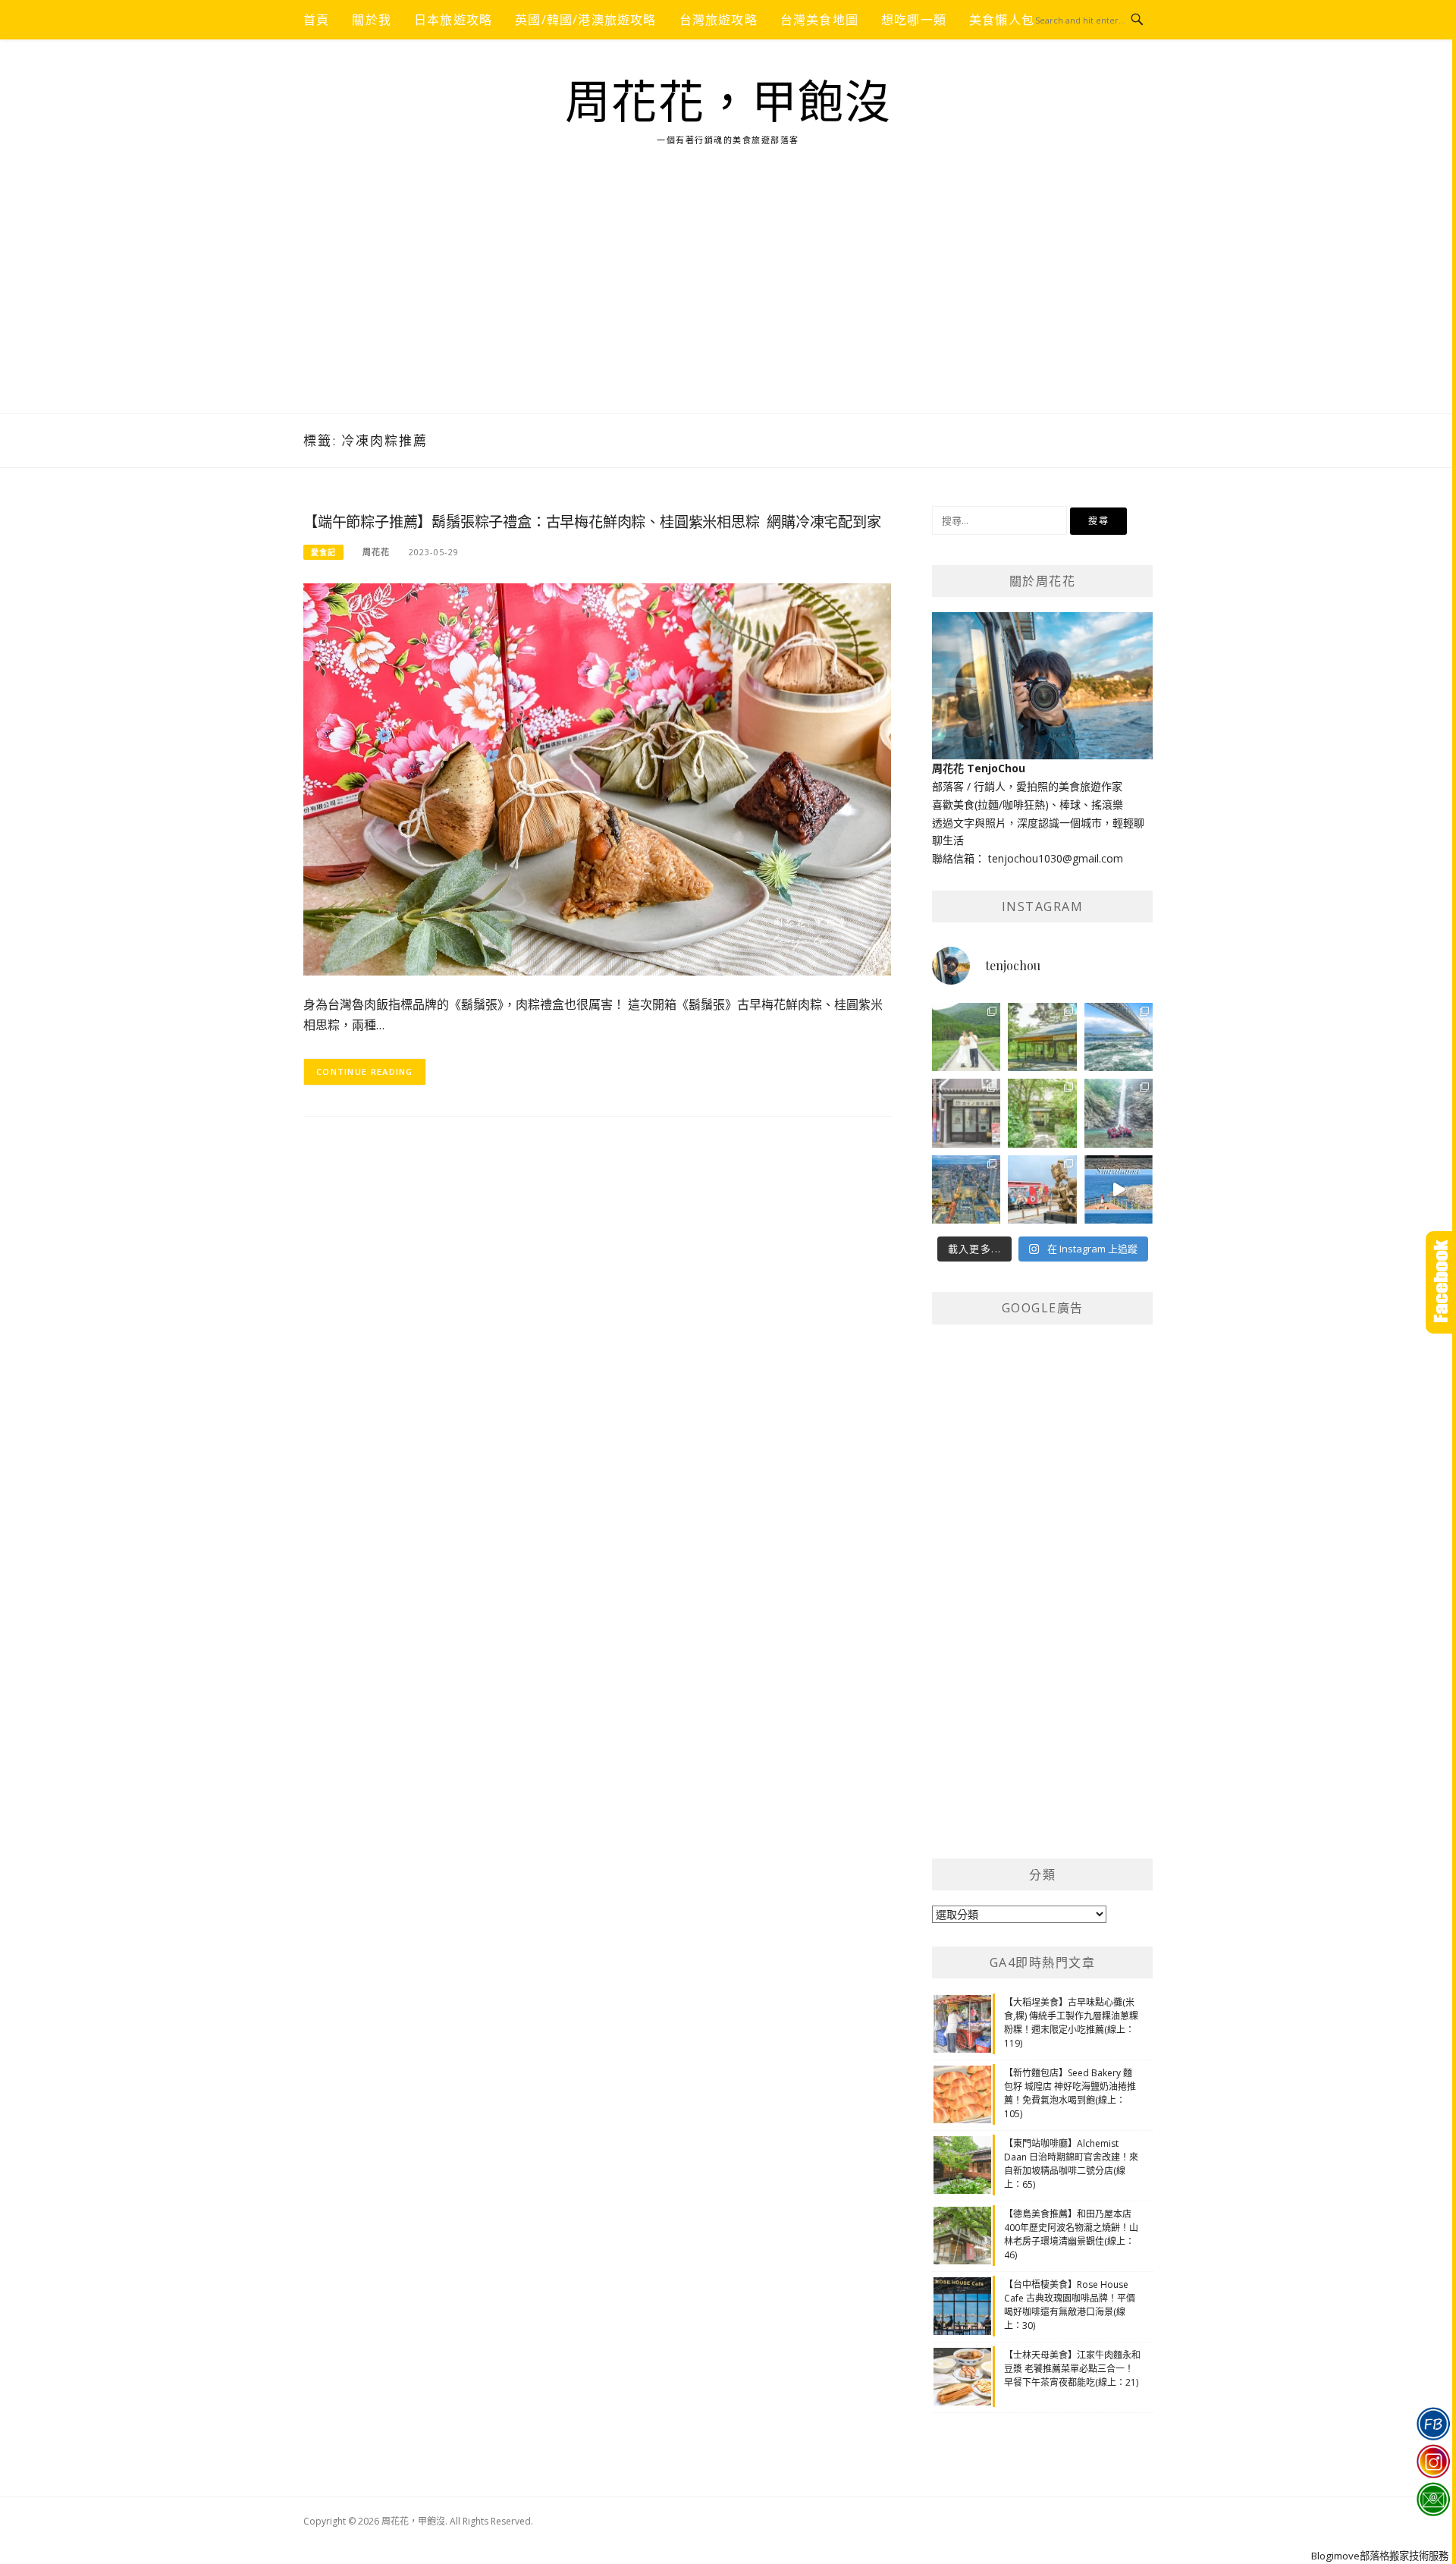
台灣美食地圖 (819, 20)
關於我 (372, 20)
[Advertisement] (728, 300)
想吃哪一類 (914, 20)
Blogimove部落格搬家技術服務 (1380, 2556)
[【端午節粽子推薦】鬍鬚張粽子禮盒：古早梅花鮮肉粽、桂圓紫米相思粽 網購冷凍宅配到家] (597, 778)
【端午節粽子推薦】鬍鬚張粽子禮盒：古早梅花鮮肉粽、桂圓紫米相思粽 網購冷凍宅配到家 (592, 522)
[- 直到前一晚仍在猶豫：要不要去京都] (1042, 1113)
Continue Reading (365, 1071)
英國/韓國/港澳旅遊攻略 (585, 20)
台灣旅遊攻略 (719, 20)
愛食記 (323, 552)
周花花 (376, 552)
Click (1441, 1282)
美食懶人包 (1002, 20)
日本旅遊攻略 (453, 20)
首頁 (316, 20)
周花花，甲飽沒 (728, 103)
